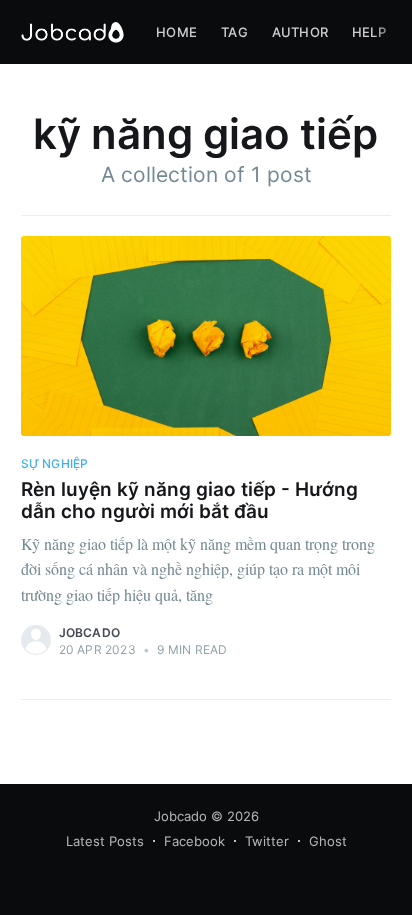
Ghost (328, 841)
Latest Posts (105, 841)
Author (300, 32)
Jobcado (89, 632)
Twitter (267, 841)
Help (369, 32)
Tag (234, 32)
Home (176, 32)
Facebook (194, 841)
